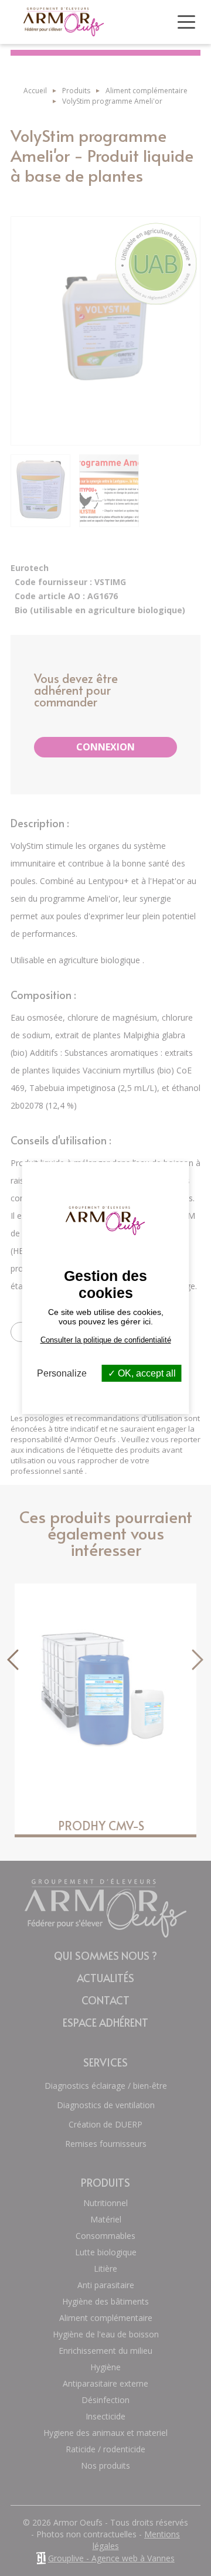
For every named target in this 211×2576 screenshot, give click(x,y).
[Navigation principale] (186, 22)
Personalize (62, 1373)
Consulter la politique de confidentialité (106, 1340)
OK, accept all (146, 1373)
